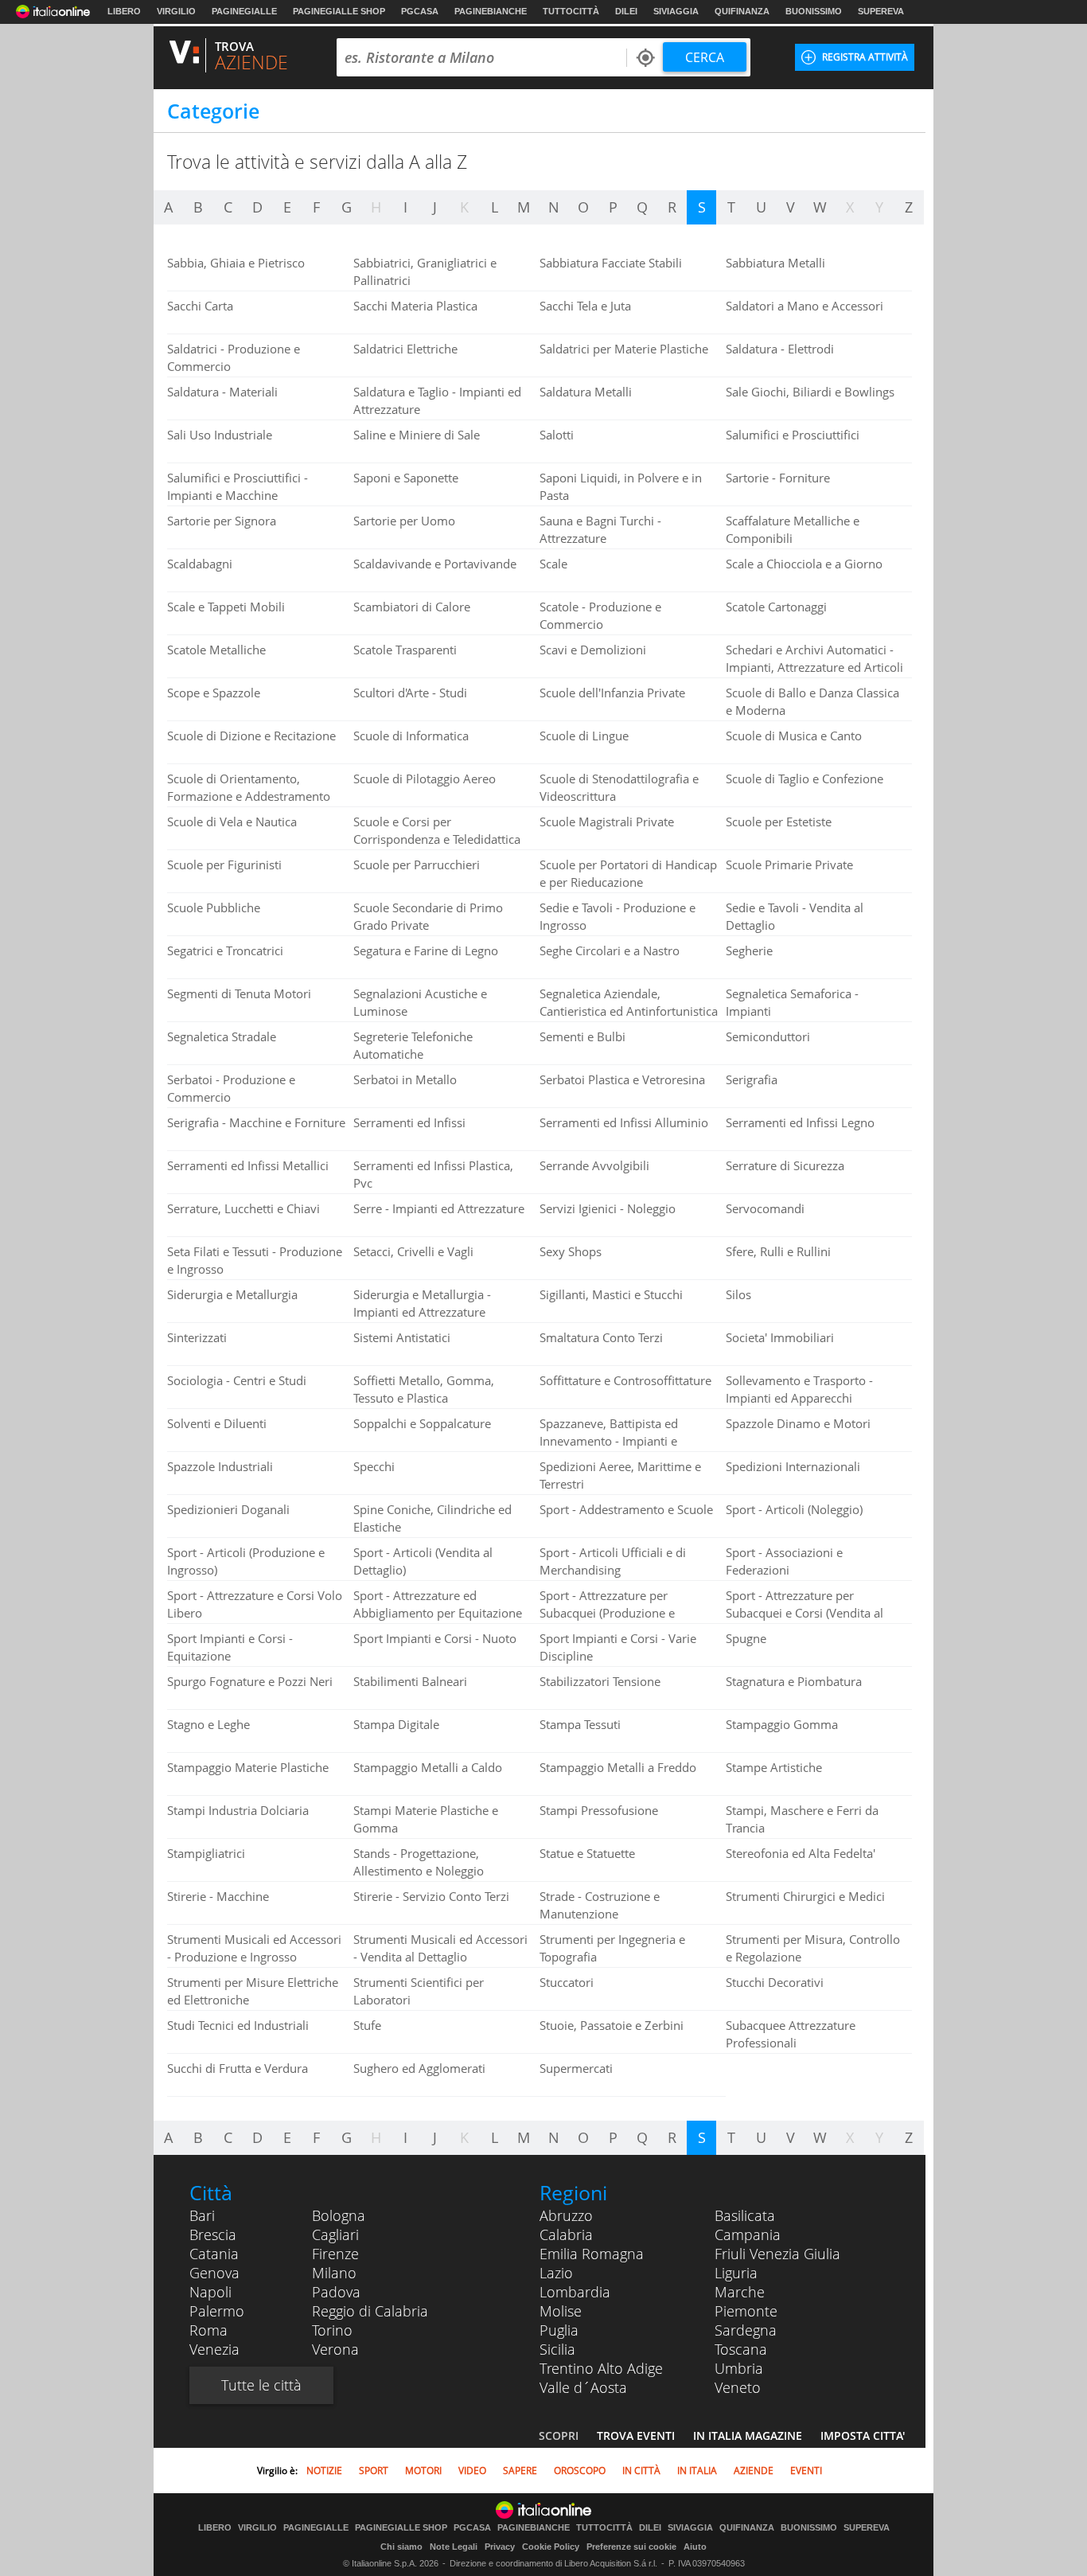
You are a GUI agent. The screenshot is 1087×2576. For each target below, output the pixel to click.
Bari (202, 2215)
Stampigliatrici (206, 1853)
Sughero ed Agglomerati (419, 2068)
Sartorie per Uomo (404, 521)
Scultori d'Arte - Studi (410, 693)
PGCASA (420, 11)
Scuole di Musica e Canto (794, 736)
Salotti (557, 435)
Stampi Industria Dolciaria (238, 1810)
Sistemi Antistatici (402, 1337)
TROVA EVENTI (636, 2435)
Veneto (738, 2387)
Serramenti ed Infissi (409, 1122)
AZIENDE (754, 2471)
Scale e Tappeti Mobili (226, 607)
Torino (332, 2330)
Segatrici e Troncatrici (225, 950)
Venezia (214, 2349)
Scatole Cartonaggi (776, 607)
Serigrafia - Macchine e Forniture (256, 1122)
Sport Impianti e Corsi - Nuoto (435, 1638)
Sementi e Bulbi (582, 1036)
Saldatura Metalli (586, 392)
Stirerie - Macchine (218, 1896)
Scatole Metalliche (216, 650)
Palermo (217, 2311)
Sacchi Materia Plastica (415, 306)
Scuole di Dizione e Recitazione (251, 736)
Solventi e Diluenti (217, 1423)
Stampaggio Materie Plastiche (248, 1767)
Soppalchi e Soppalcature (422, 1423)
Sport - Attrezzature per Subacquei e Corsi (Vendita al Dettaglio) (805, 1613)
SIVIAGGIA (676, 11)
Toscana (741, 2349)
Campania (748, 2234)
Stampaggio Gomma (782, 1724)
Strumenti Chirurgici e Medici (805, 1896)
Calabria (566, 2234)
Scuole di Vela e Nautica (232, 822)
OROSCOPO (580, 2471)
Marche (740, 2292)
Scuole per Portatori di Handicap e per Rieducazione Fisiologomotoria (628, 882)
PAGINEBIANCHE (491, 11)
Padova (336, 2292)
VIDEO (472, 2471)
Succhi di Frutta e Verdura (238, 2068)
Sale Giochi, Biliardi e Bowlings (810, 392)
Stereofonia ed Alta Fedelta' (801, 1853)
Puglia (559, 2330)
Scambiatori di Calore (412, 607)
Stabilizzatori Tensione (600, 1681)
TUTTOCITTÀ (571, 11)
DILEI (626, 11)
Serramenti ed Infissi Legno (800, 1122)
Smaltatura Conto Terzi (601, 1337)
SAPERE (520, 2471)
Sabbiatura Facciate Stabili (611, 263)
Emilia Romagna (592, 2254)
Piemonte (746, 2311)
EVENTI (806, 2471)
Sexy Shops (571, 1251)
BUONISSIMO (814, 11)
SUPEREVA (881, 11)
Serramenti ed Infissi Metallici (248, 1165)
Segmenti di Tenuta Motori (239, 993)
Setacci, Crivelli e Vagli (413, 1251)
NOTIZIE (324, 2471)
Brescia (213, 2234)
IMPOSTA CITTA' (863, 2435)
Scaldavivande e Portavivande (435, 564)
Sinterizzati (197, 1337)
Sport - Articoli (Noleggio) (794, 1509)
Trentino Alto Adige (601, 2368)
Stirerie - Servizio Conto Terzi (431, 1896)
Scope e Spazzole (214, 693)
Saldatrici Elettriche (405, 349)
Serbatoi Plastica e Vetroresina (622, 1079)
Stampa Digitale (396, 1724)
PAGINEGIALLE (244, 11)
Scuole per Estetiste (779, 822)
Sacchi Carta (200, 306)
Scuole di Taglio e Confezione (805, 779)
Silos (738, 1294)
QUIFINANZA (742, 11)
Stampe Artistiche (774, 1767)
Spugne (746, 1638)
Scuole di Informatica (411, 736)
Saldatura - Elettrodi (780, 349)
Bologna (339, 2215)
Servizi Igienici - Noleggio (608, 1208)
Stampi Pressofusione (599, 1810)
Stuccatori (567, 1982)
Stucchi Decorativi (775, 1982)
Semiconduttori (768, 1036)
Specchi (374, 1466)
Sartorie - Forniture (778, 478)
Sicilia (557, 2349)
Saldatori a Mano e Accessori (805, 306)
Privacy (500, 2547)
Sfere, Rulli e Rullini (778, 1251)
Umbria (739, 2368)
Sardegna (746, 2330)
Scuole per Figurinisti (224, 865)
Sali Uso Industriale (220, 435)
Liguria (736, 2273)
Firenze (335, 2254)
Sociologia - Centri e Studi (237, 1380)
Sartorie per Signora (222, 521)
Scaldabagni (200, 564)
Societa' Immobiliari (780, 1337)
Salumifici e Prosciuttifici (793, 435)
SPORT (374, 2471)
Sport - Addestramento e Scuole (626, 1509)
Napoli (210, 2292)
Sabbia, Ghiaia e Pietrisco (236, 263)
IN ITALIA (697, 2471)
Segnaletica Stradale (222, 1036)
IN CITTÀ (641, 2471)
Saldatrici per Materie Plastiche (624, 349)
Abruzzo (566, 2215)
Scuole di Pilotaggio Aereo (425, 779)
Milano (334, 2273)
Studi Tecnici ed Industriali (238, 2025)
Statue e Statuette (587, 1853)
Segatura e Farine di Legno (426, 950)
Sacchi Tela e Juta (585, 306)
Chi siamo (401, 2547)
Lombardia (575, 2292)
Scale (553, 564)
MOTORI (423, 2471)
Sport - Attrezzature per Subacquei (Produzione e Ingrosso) (607, 1613)
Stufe (367, 2025)
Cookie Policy (551, 2547)
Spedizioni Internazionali (793, 1466)
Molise (561, 2311)
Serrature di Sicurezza (785, 1165)
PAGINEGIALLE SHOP (339, 11)
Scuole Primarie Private (789, 865)
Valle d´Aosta (583, 2387)
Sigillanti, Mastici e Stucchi (611, 1294)
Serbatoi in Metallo (405, 1079)
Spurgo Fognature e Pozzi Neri (250, 1681)
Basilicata (745, 2215)
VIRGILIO (176, 11)
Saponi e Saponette (406, 478)
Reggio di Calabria (370, 2311)
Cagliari (335, 2234)
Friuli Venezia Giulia (777, 2254)
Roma (208, 2330)
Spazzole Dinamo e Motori (798, 1423)
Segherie (749, 950)
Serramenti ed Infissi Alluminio (624, 1122)
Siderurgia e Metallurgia (232, 1294)
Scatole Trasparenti (405, 650)
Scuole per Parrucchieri (417, 865)
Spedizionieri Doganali (228, 1509)
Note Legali (454, 2547)
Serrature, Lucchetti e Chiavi (244, 1208)
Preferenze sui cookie (631, 2547)
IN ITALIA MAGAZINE (748, 2435)
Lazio (556, 2273)
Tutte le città (261, 2385)
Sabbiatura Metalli (775, 263)
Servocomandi (765, 1208)
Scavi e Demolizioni (593, 650)
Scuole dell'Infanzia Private (612, 693)
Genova (214, 2273)
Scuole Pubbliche (214, 907)
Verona (335, 2349)
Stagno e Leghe (208, 1724)
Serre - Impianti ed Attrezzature (439, 1208)
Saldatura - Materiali (222, 392)
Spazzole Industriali (220, 1466)
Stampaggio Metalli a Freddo (618, 1767)
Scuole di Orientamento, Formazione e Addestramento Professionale (249, 796)
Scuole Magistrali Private (607, 822)
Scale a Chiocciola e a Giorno (804, 564)
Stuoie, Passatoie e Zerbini (612, 2025)
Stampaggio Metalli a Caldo (428, 1767)
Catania (214, 2254)
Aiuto (695, 2547)
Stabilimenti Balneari (410, 1681)
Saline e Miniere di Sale (417, 435)
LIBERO (124, 11)
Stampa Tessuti (580, 1724)
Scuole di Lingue (584, 736)
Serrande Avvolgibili (594, 1165)
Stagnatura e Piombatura (794, 1681)
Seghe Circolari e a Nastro (610, 950)
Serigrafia (752, 1079)
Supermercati (576, 2068)
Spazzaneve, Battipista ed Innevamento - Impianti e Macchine (609, 1441)
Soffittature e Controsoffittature (625, 1380)
